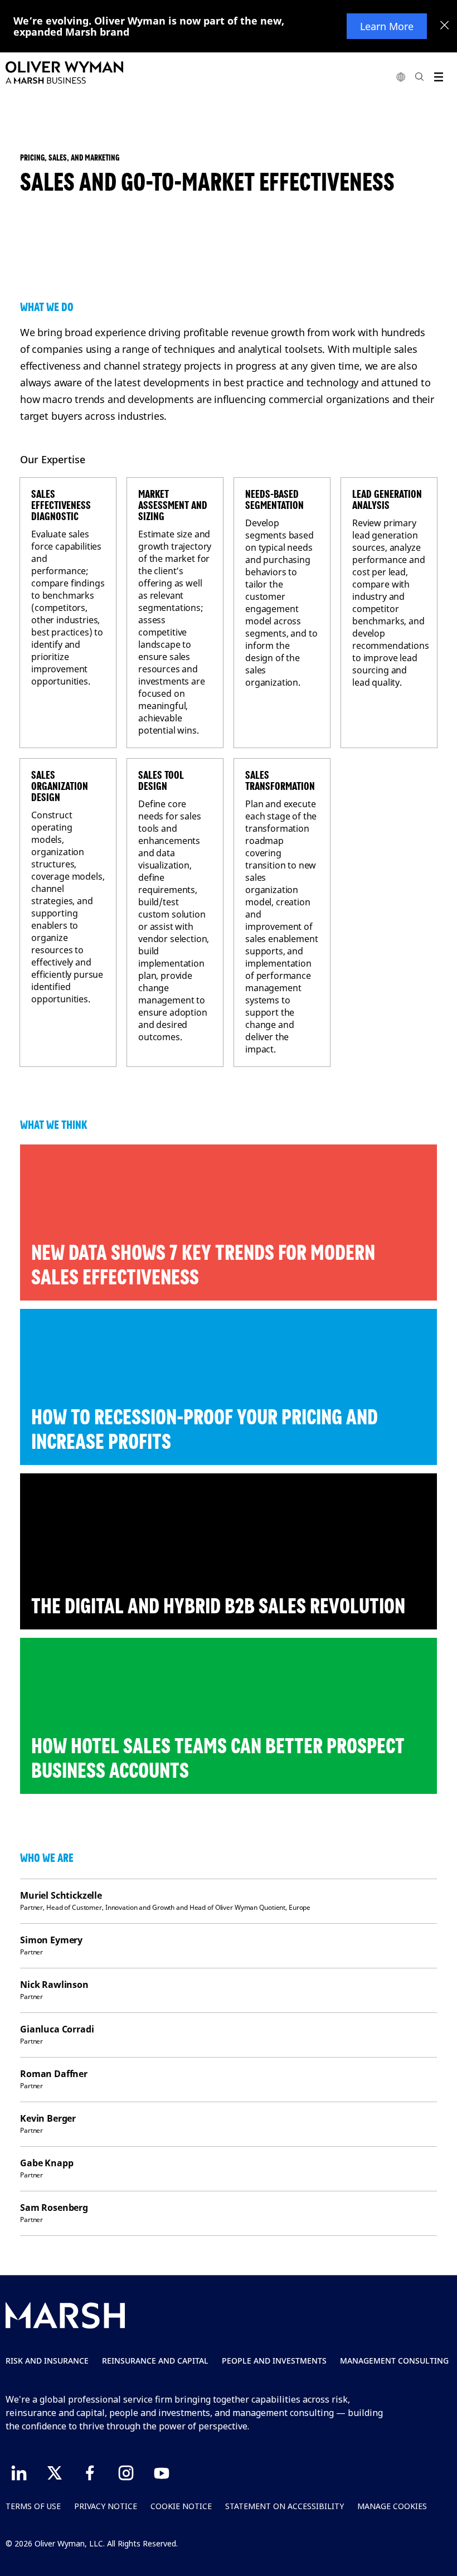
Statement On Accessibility (285, 2506)
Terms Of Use (33, 2506)
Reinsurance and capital (155, 2361)
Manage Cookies (392, 2506)
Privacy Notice (106, 2506)
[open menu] (438, 77)
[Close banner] (445, 26)
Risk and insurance (47, 2361)
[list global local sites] (401, 77)
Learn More (387, 26)
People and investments (274, 2361)
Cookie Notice (181, 2506)
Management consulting (394, 2361)
